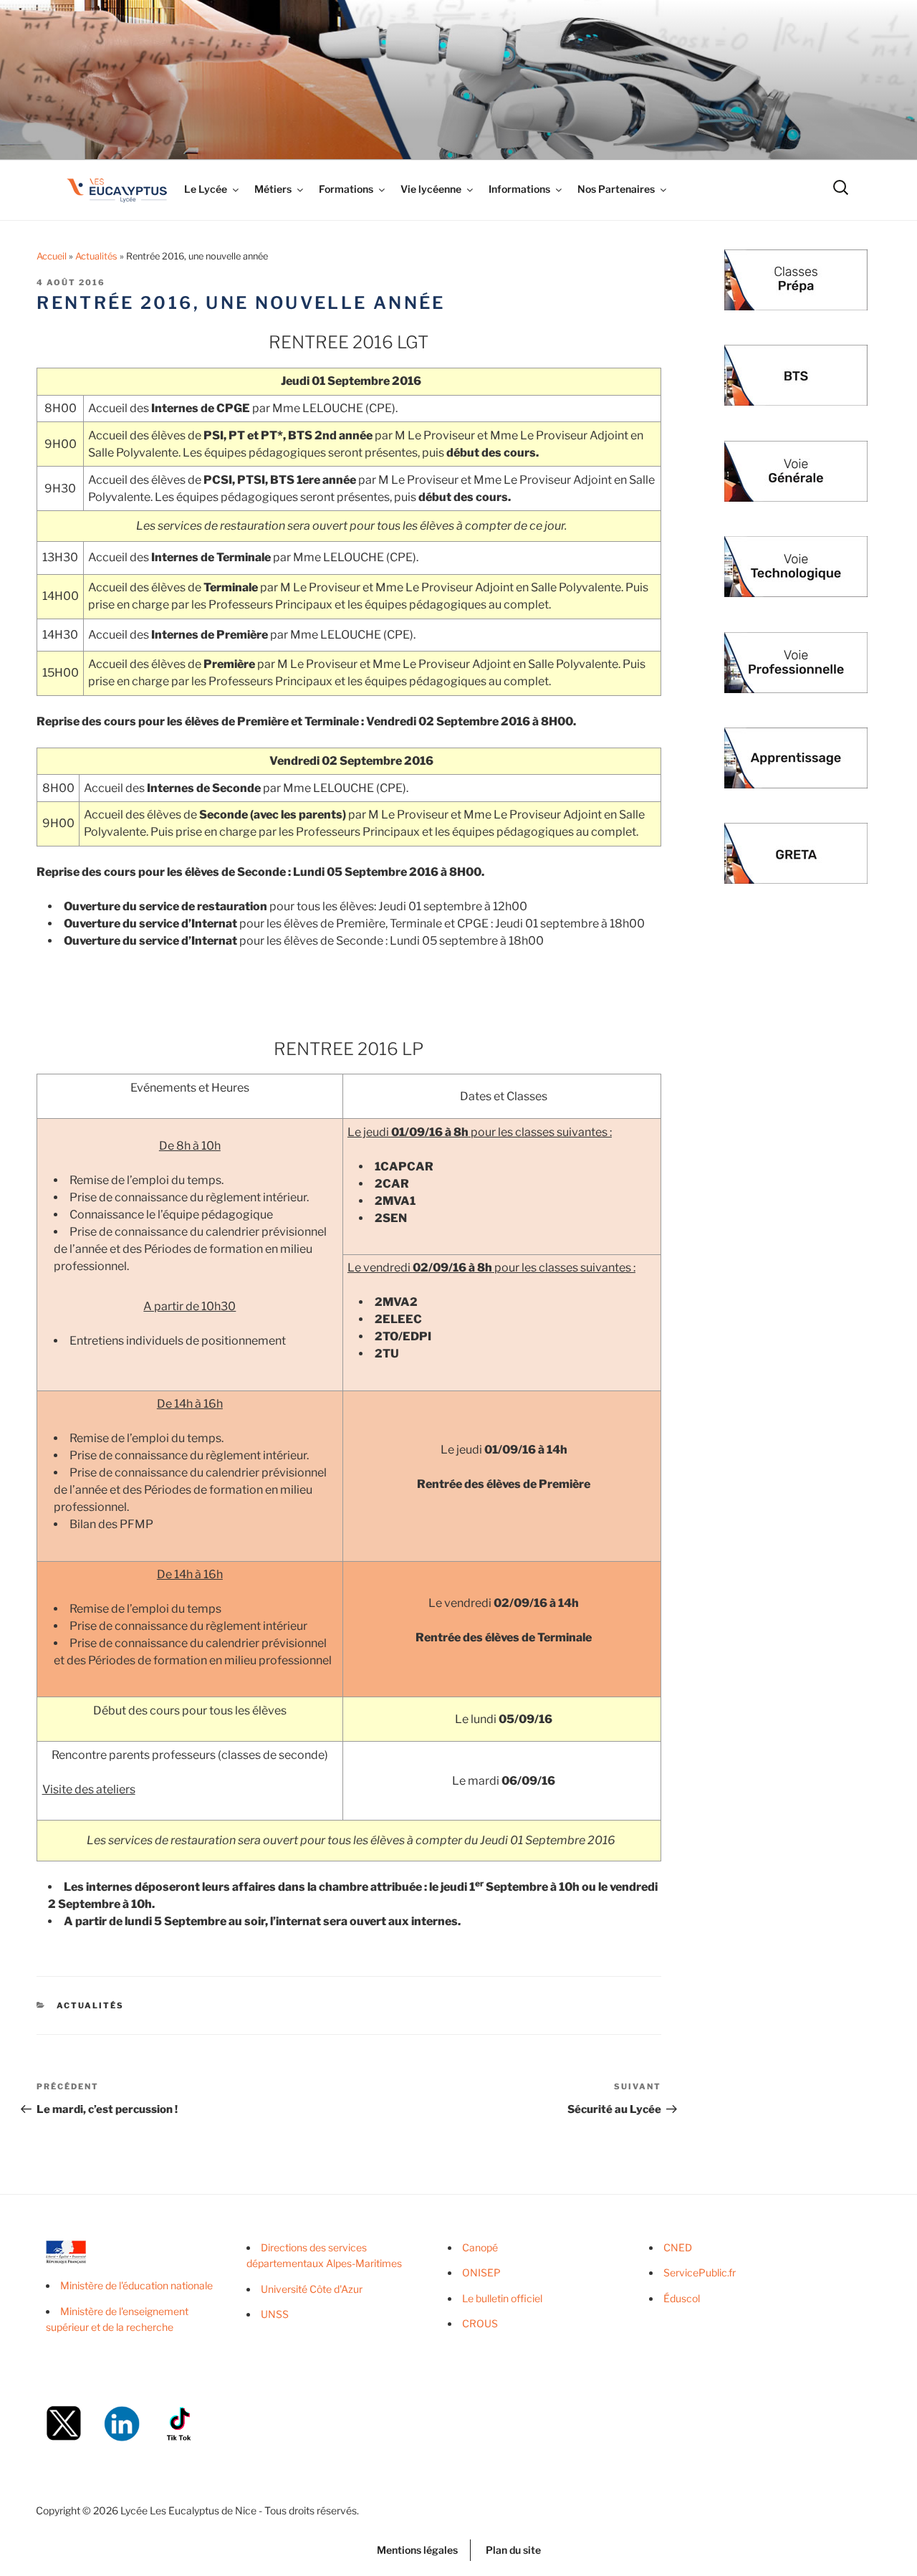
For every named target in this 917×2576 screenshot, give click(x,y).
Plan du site (513, 2550)
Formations (346, 189)
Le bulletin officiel (502, 2298)
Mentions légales (417, 2550)
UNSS (275, 2314)
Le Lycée (206, 189)
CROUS (480, 2323)
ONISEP (481, 2272)
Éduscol (682, 2298)
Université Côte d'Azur (312, 2289)
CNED (678, 2247)
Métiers (273, 189)
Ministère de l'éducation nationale (136, 2285)
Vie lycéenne (431, 189)
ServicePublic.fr (700, 2272)
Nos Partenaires (616, 189)
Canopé (480, 2247)
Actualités (96, 256)
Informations (519, 189)
